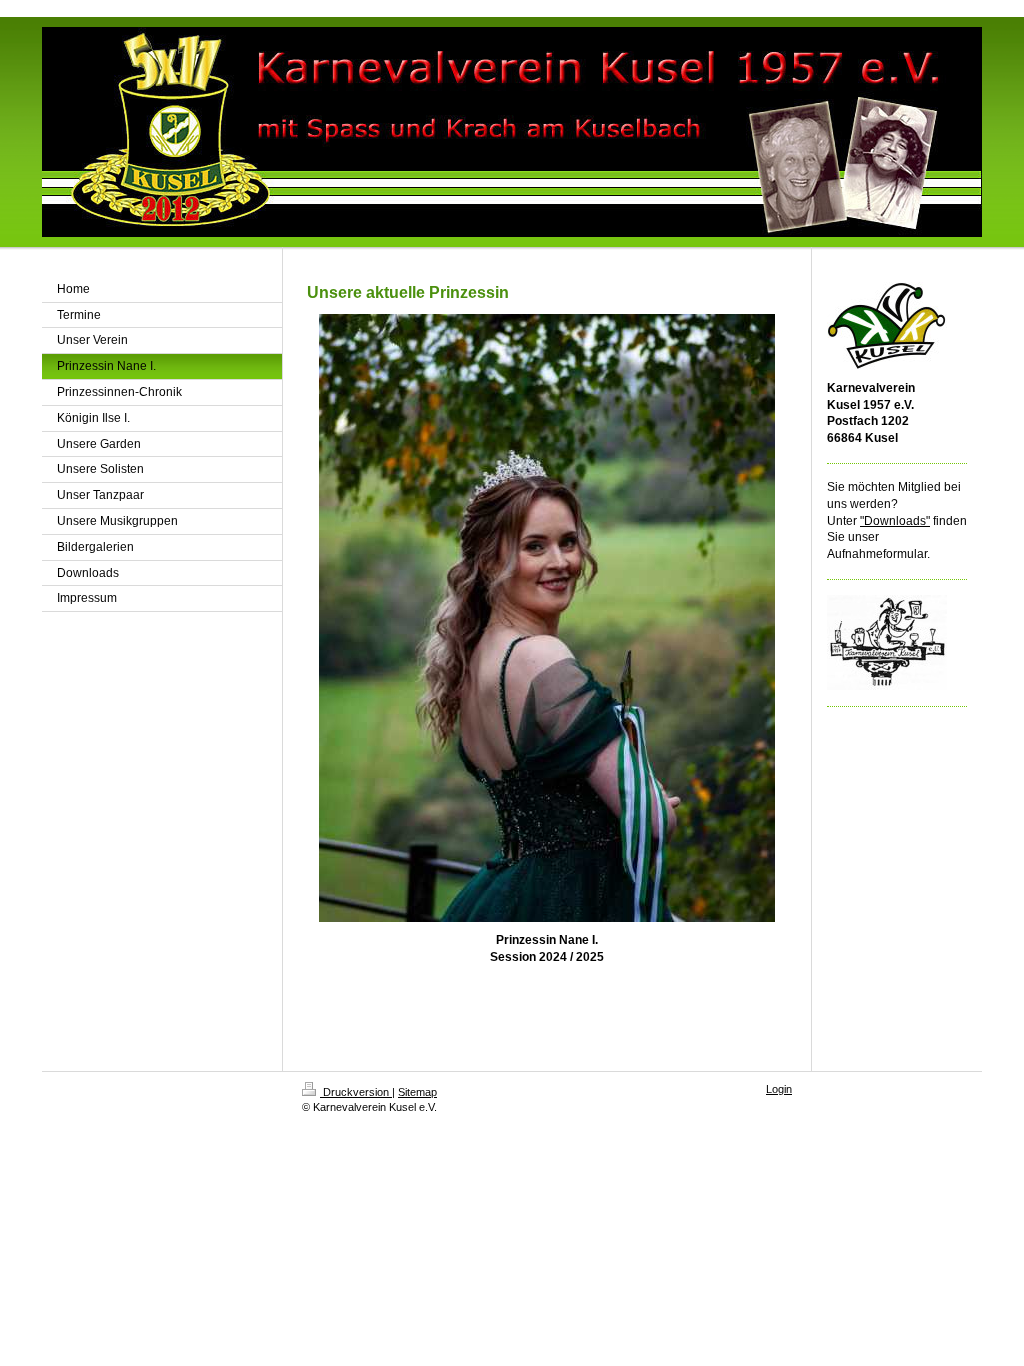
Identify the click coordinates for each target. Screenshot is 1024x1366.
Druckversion (356, 1092)
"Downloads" (895, 521)
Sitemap (417, 1092)
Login (779, 1089)
